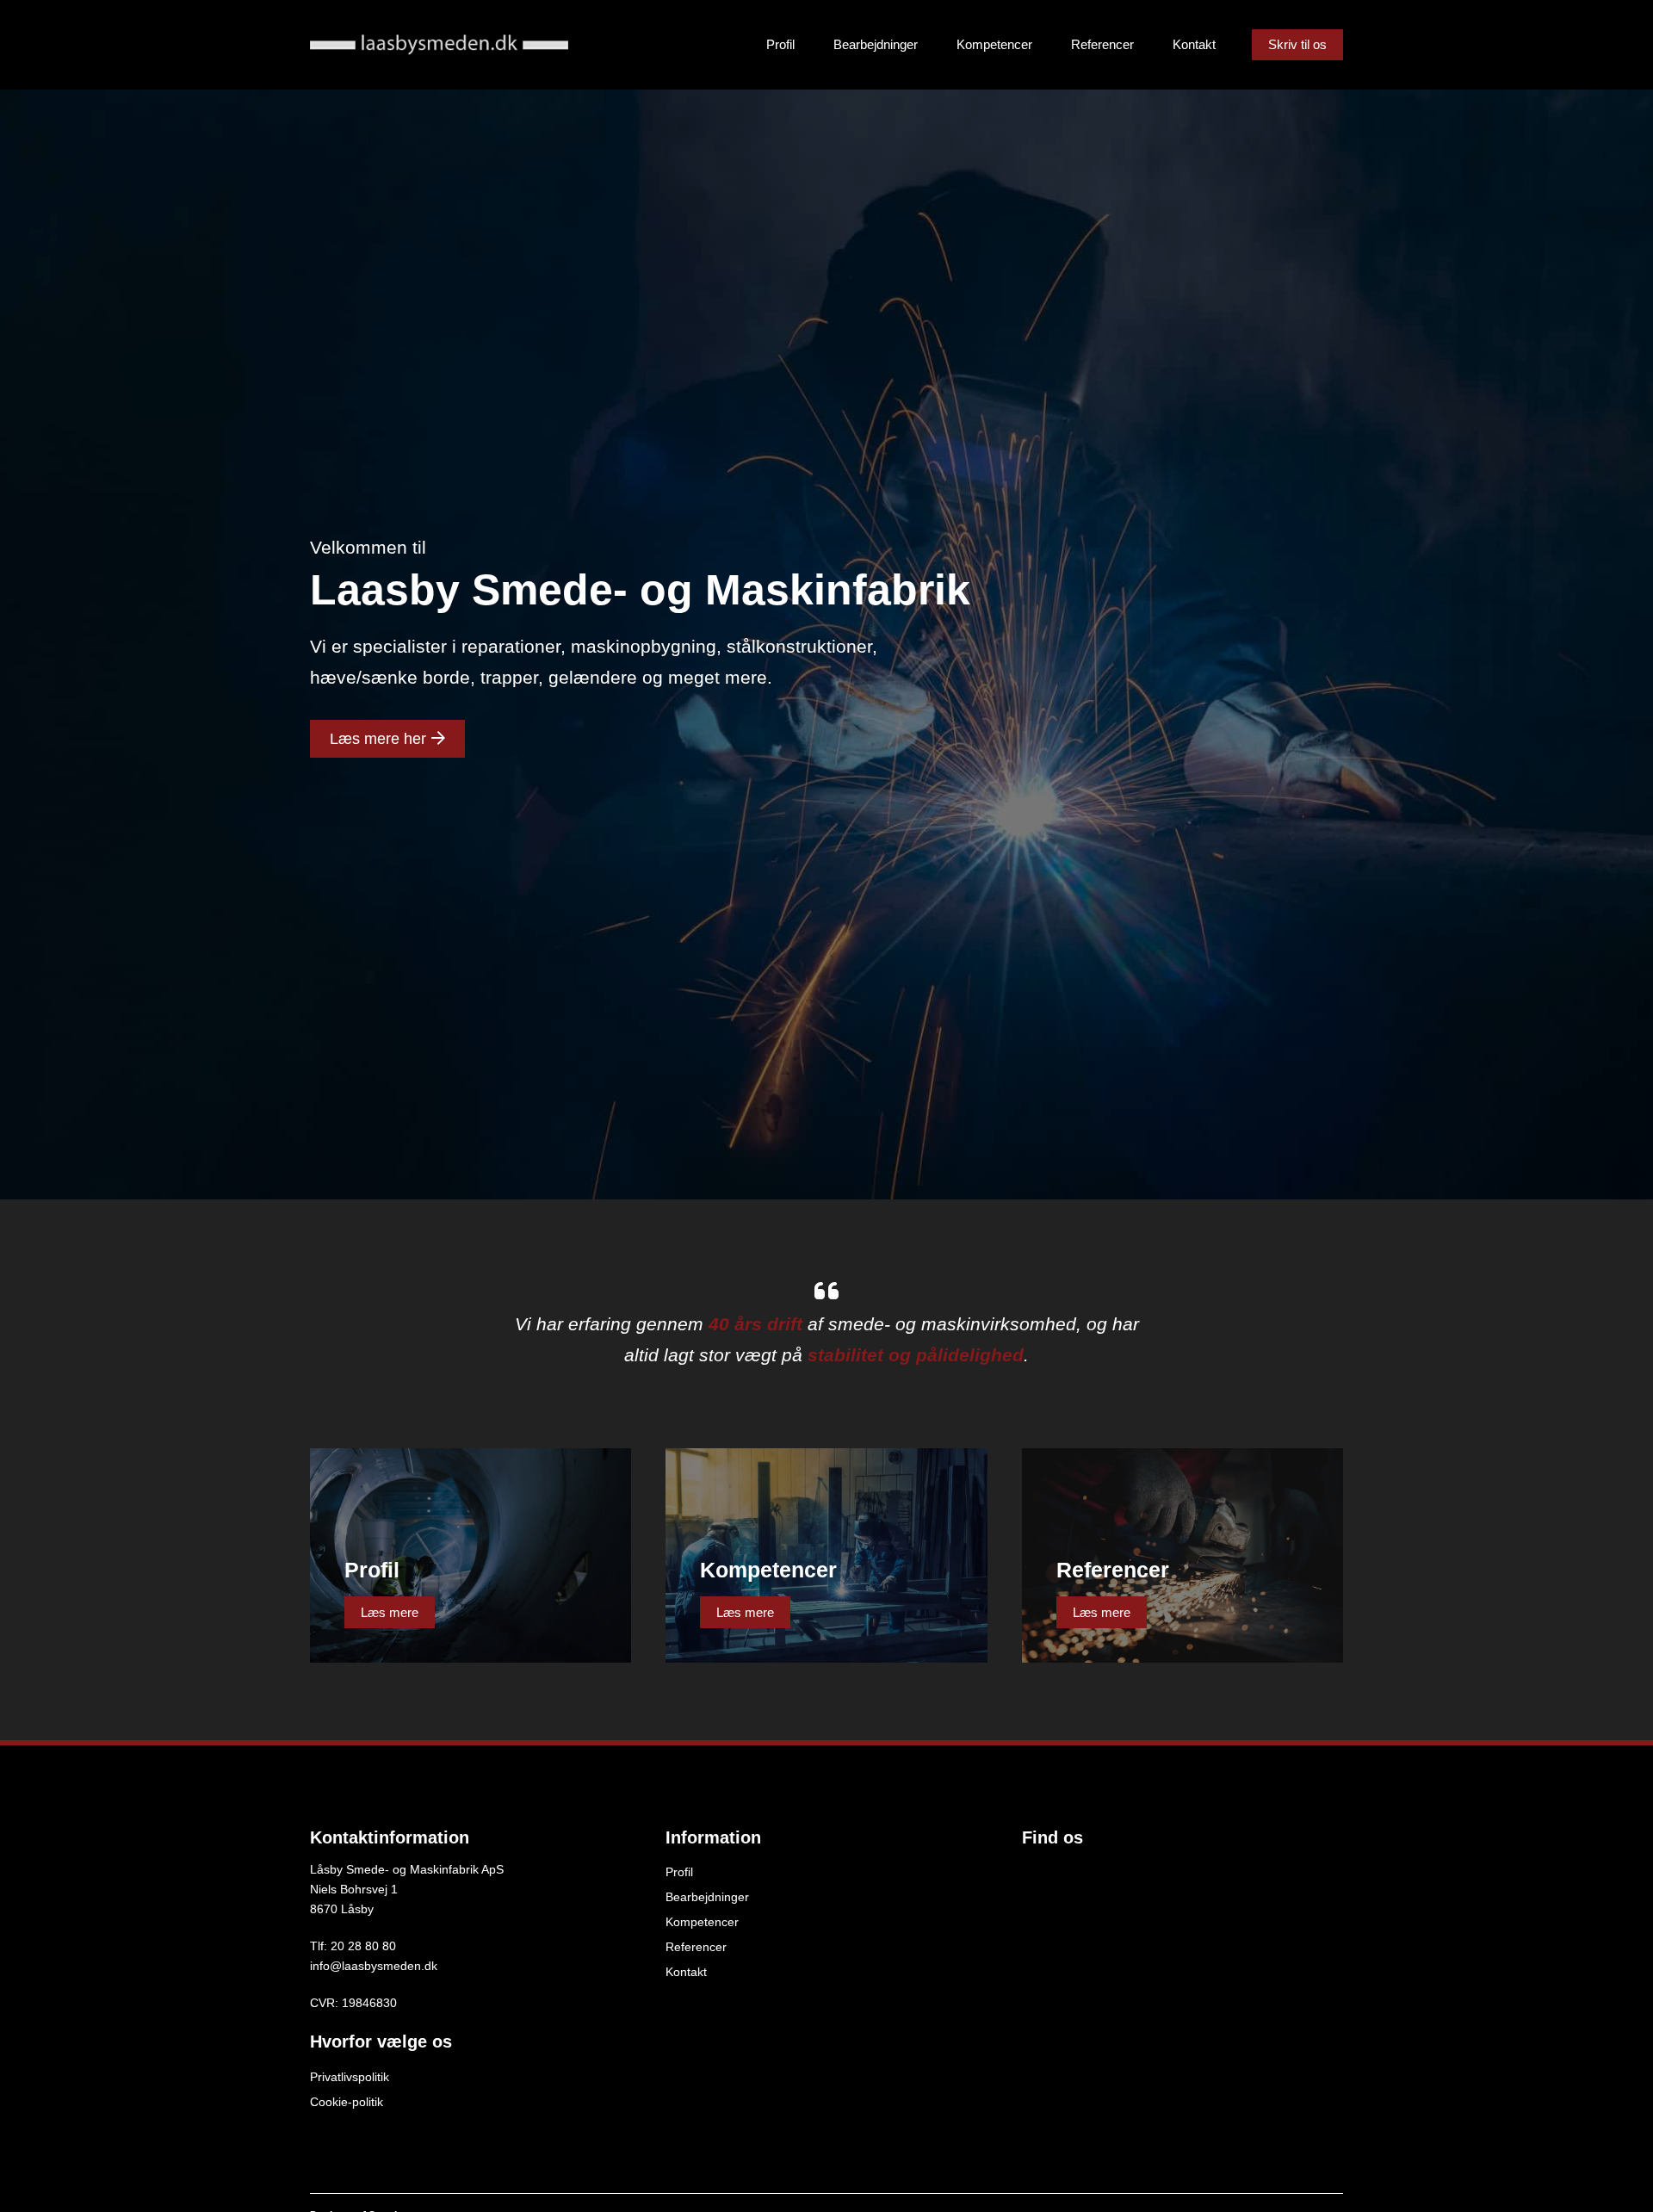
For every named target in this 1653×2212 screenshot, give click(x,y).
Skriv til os (1297, 44)
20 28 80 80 (363, 1946)
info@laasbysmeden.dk (374, 1966)
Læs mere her (380, 739)
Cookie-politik (347, 2102)
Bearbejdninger (876, 44)
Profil (780, 44)
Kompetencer (994, 44)
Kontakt (1194, 44)
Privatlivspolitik (350, 2077)
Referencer (1102, 44)
